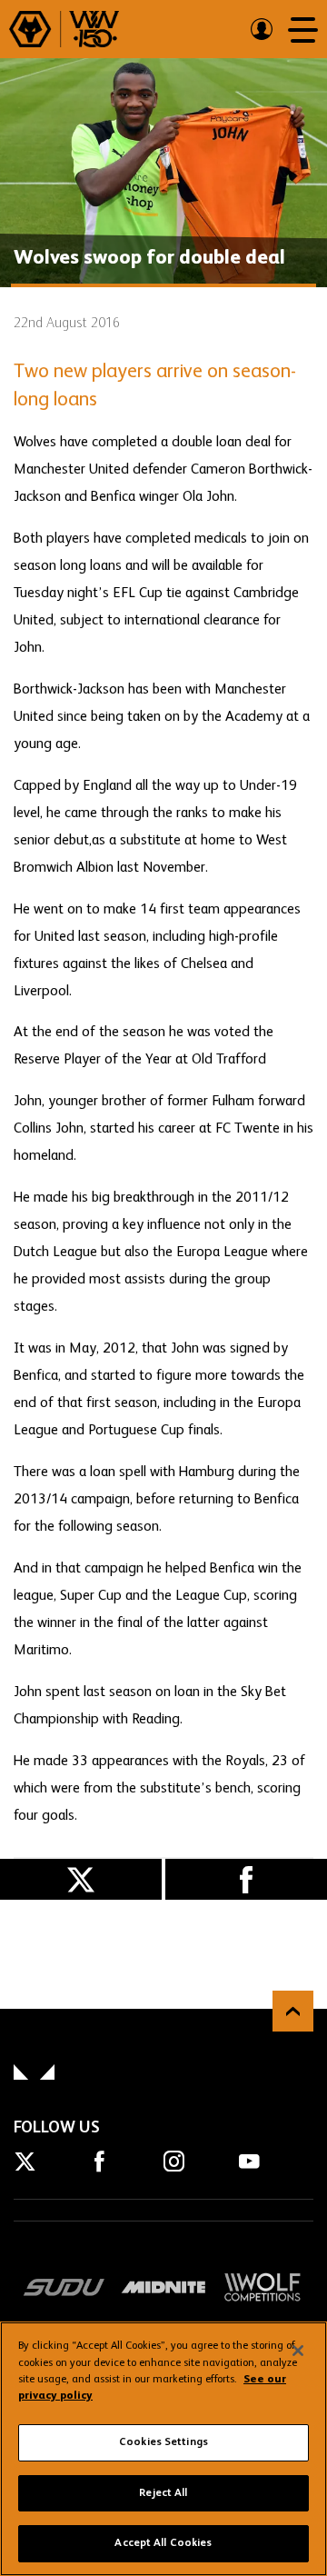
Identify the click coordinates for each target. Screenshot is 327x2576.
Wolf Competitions (263, 2287)
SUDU (64, 2287)
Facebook (246, 1879)
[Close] (298, 2351)
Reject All (163, 2493)
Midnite (163, 2287)
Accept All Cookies (163, 2543)
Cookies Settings (163, 2442)
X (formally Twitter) (81, 1879)
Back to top (293, 2011)
